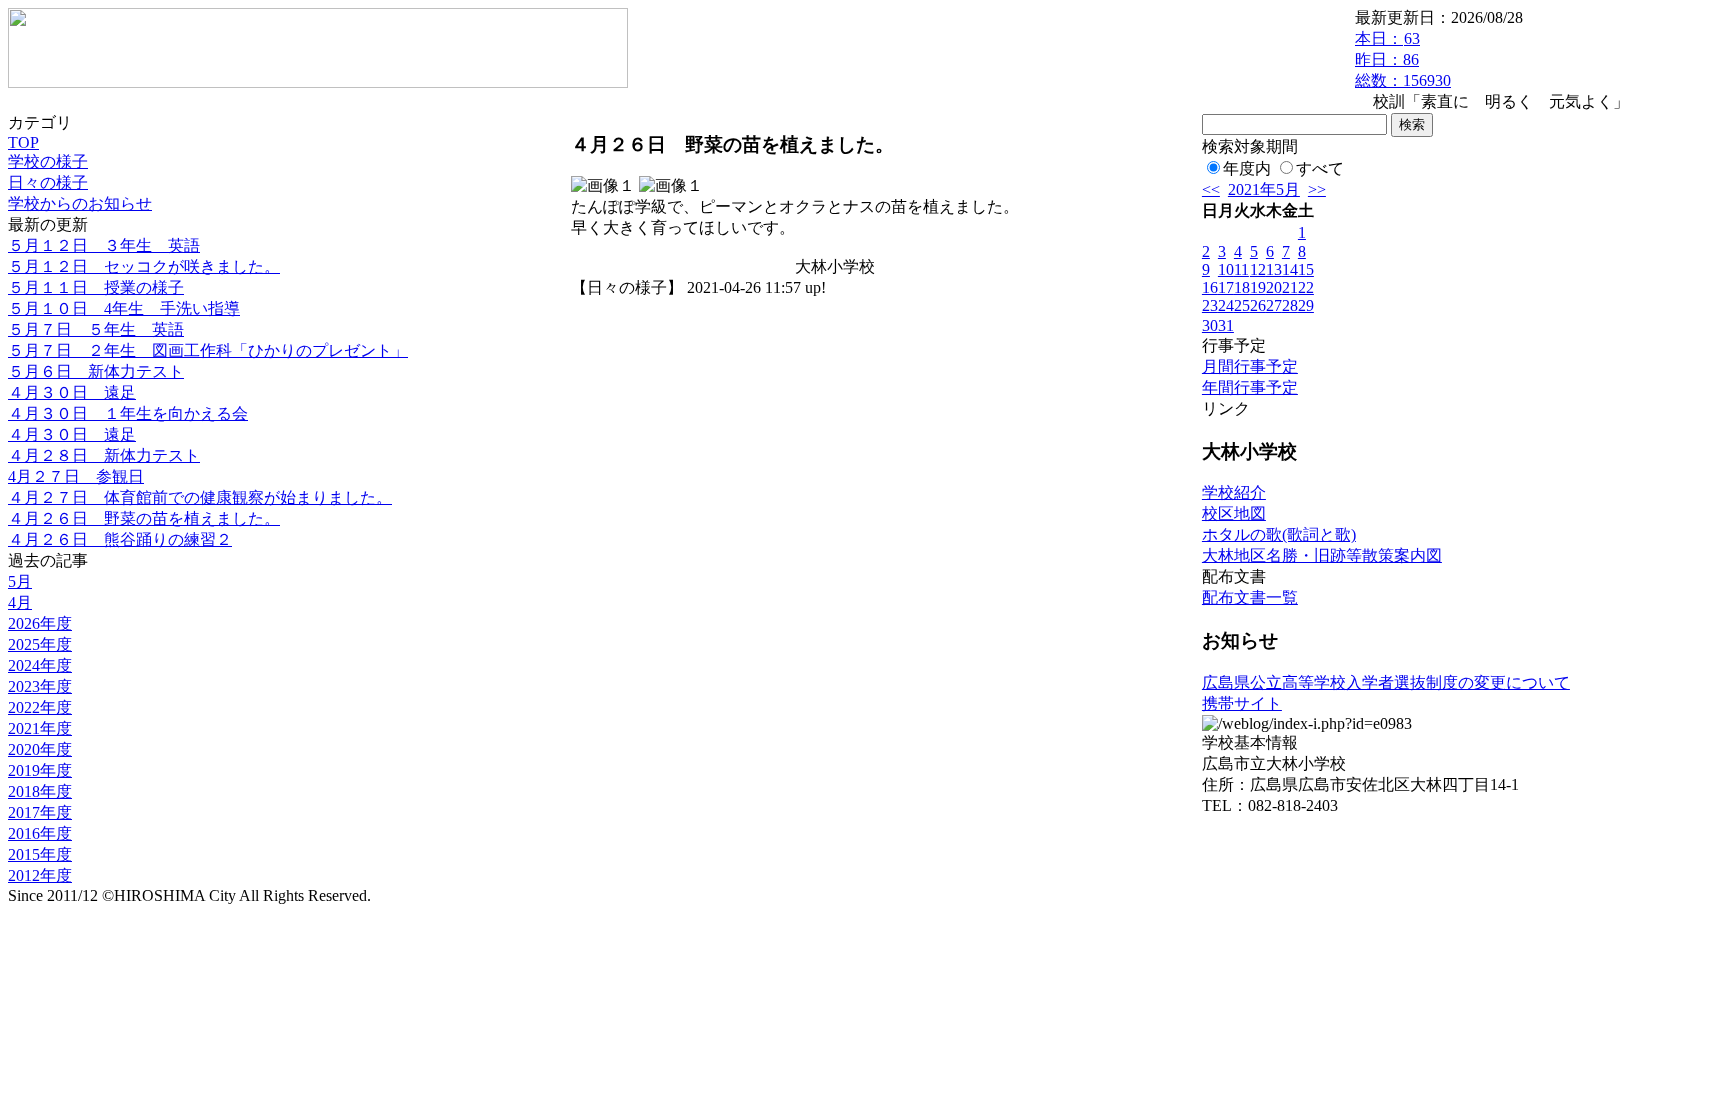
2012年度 (40, 875)
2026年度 (40, 623)
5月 (20, 581)
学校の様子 (48, 161)
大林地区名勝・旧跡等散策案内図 (1322, 555)
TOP (23, 142)
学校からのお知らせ (80, 203)
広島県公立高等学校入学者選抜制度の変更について (1386, 682)
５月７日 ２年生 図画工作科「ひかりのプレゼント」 (208, 350)
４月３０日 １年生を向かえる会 (128, 413)
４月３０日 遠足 (72, 392)
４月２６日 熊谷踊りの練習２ (120, 539)
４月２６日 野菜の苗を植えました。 (144, 518)
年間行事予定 (1250, 387)
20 (1274, 287)
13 (1274, 269)
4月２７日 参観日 (76, 476)
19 (1258, 287)
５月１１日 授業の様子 (96, 287)
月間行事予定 (1250, 366)
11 (1241, 269)
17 (1226, 287)
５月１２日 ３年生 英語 (104, 245)
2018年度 (40, 791)
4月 (20, 602)
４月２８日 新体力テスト (104, 455)
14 (1290, 269)
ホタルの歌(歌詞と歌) (1279, 534)
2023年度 (40, 686)
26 (1258, 305)
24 (1226, 305)
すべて (1320, 168)
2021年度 (40, 728)
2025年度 (40, 644)
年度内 (1247, 168)
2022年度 (40, 707)
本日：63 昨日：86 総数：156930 (1403, 59)
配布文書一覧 (1250, 597)
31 (1226, 325)
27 (1274, 305)
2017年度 (40, 812)
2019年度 (40, 770)
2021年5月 (1264, 189)
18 (1242, 287)
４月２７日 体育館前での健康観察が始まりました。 (200, 497)
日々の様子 (48, 182)
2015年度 (40, 854)
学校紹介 (1234, 492)
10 (1226, 269)
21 (1290, 287)
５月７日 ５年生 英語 (96, 329)
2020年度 (40, 749)
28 (1290, 305)
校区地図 (1234, 513)
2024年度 (40, 665)
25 (1242, 305)
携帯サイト (1242, 703)
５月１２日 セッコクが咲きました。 (144, 266)
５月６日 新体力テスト (96, 371)
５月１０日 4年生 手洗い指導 (124, 308)
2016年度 (40, 833)
